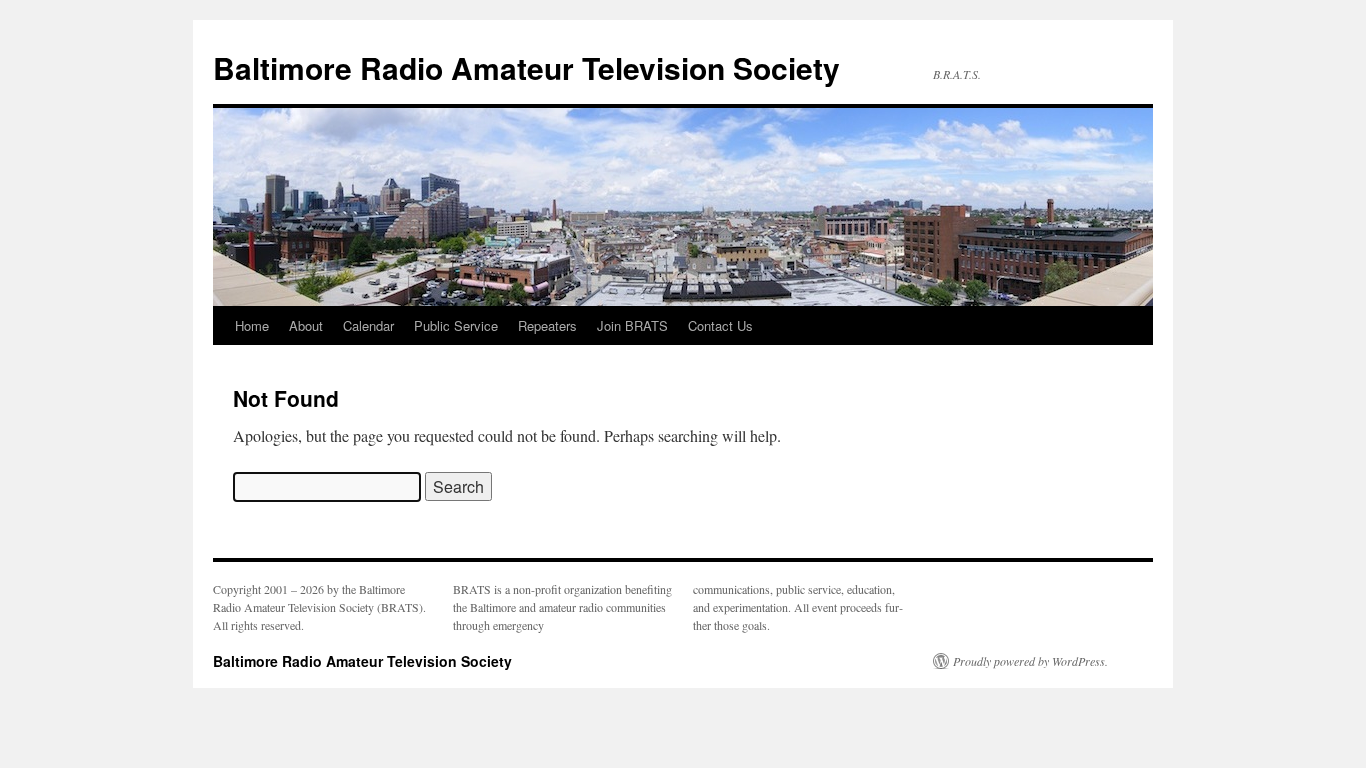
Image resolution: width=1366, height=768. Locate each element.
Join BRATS (632, 325)
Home (252, 325)
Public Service (456, 325)
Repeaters (547, 325)
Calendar (368, 325)
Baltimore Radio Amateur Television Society (526, 67)
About (306, 325)
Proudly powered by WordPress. (1030, 661)
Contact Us (720, 325)
